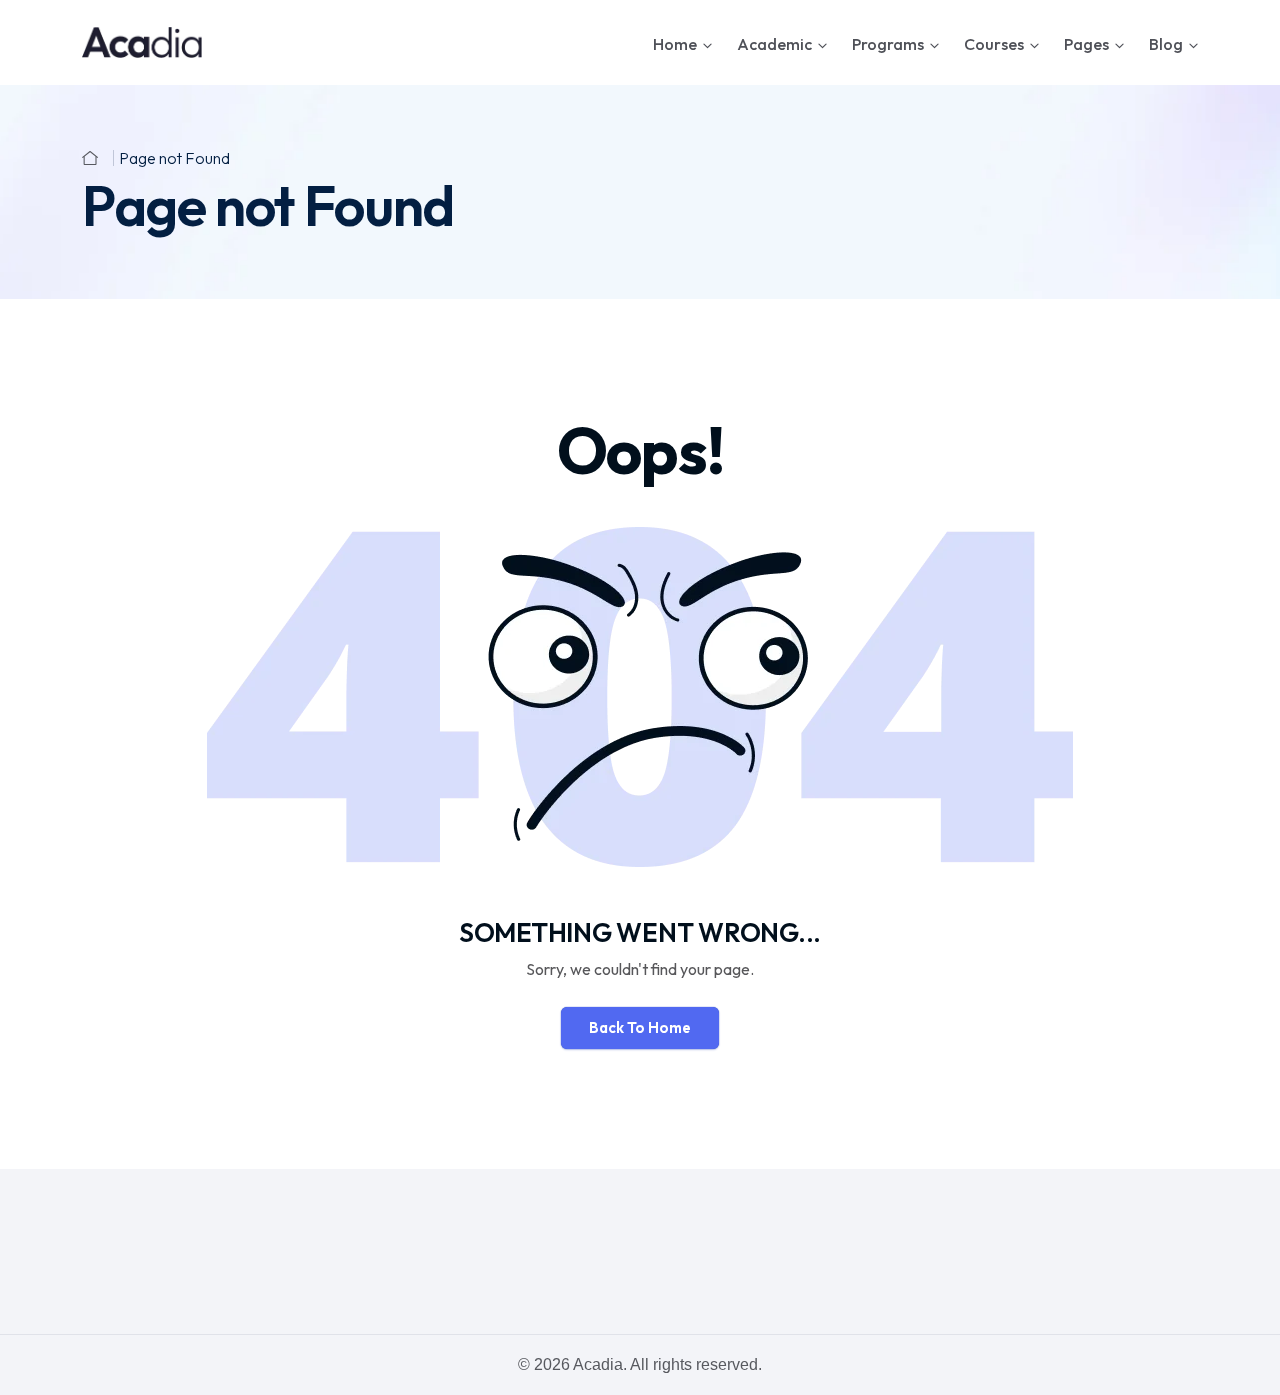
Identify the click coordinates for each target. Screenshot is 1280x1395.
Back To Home (640, 1027)
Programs (888, 44)
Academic (774, 44)
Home (675, 44)
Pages (1086, 44)
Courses (994, 44)
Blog (1166, 44)
